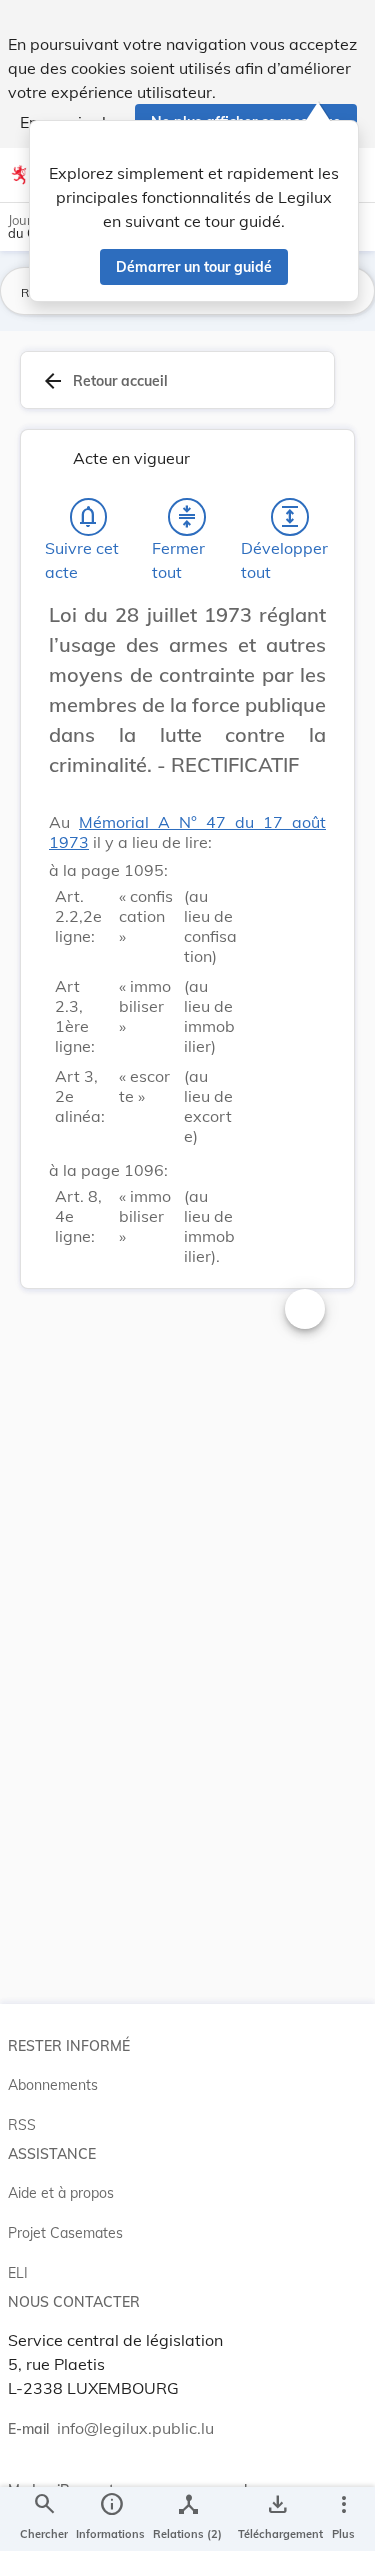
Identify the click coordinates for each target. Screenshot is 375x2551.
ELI (18, 2273)
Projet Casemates (65, 2233)
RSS (22, 2125)
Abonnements (53, 2085)
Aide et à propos (61, 2193)
